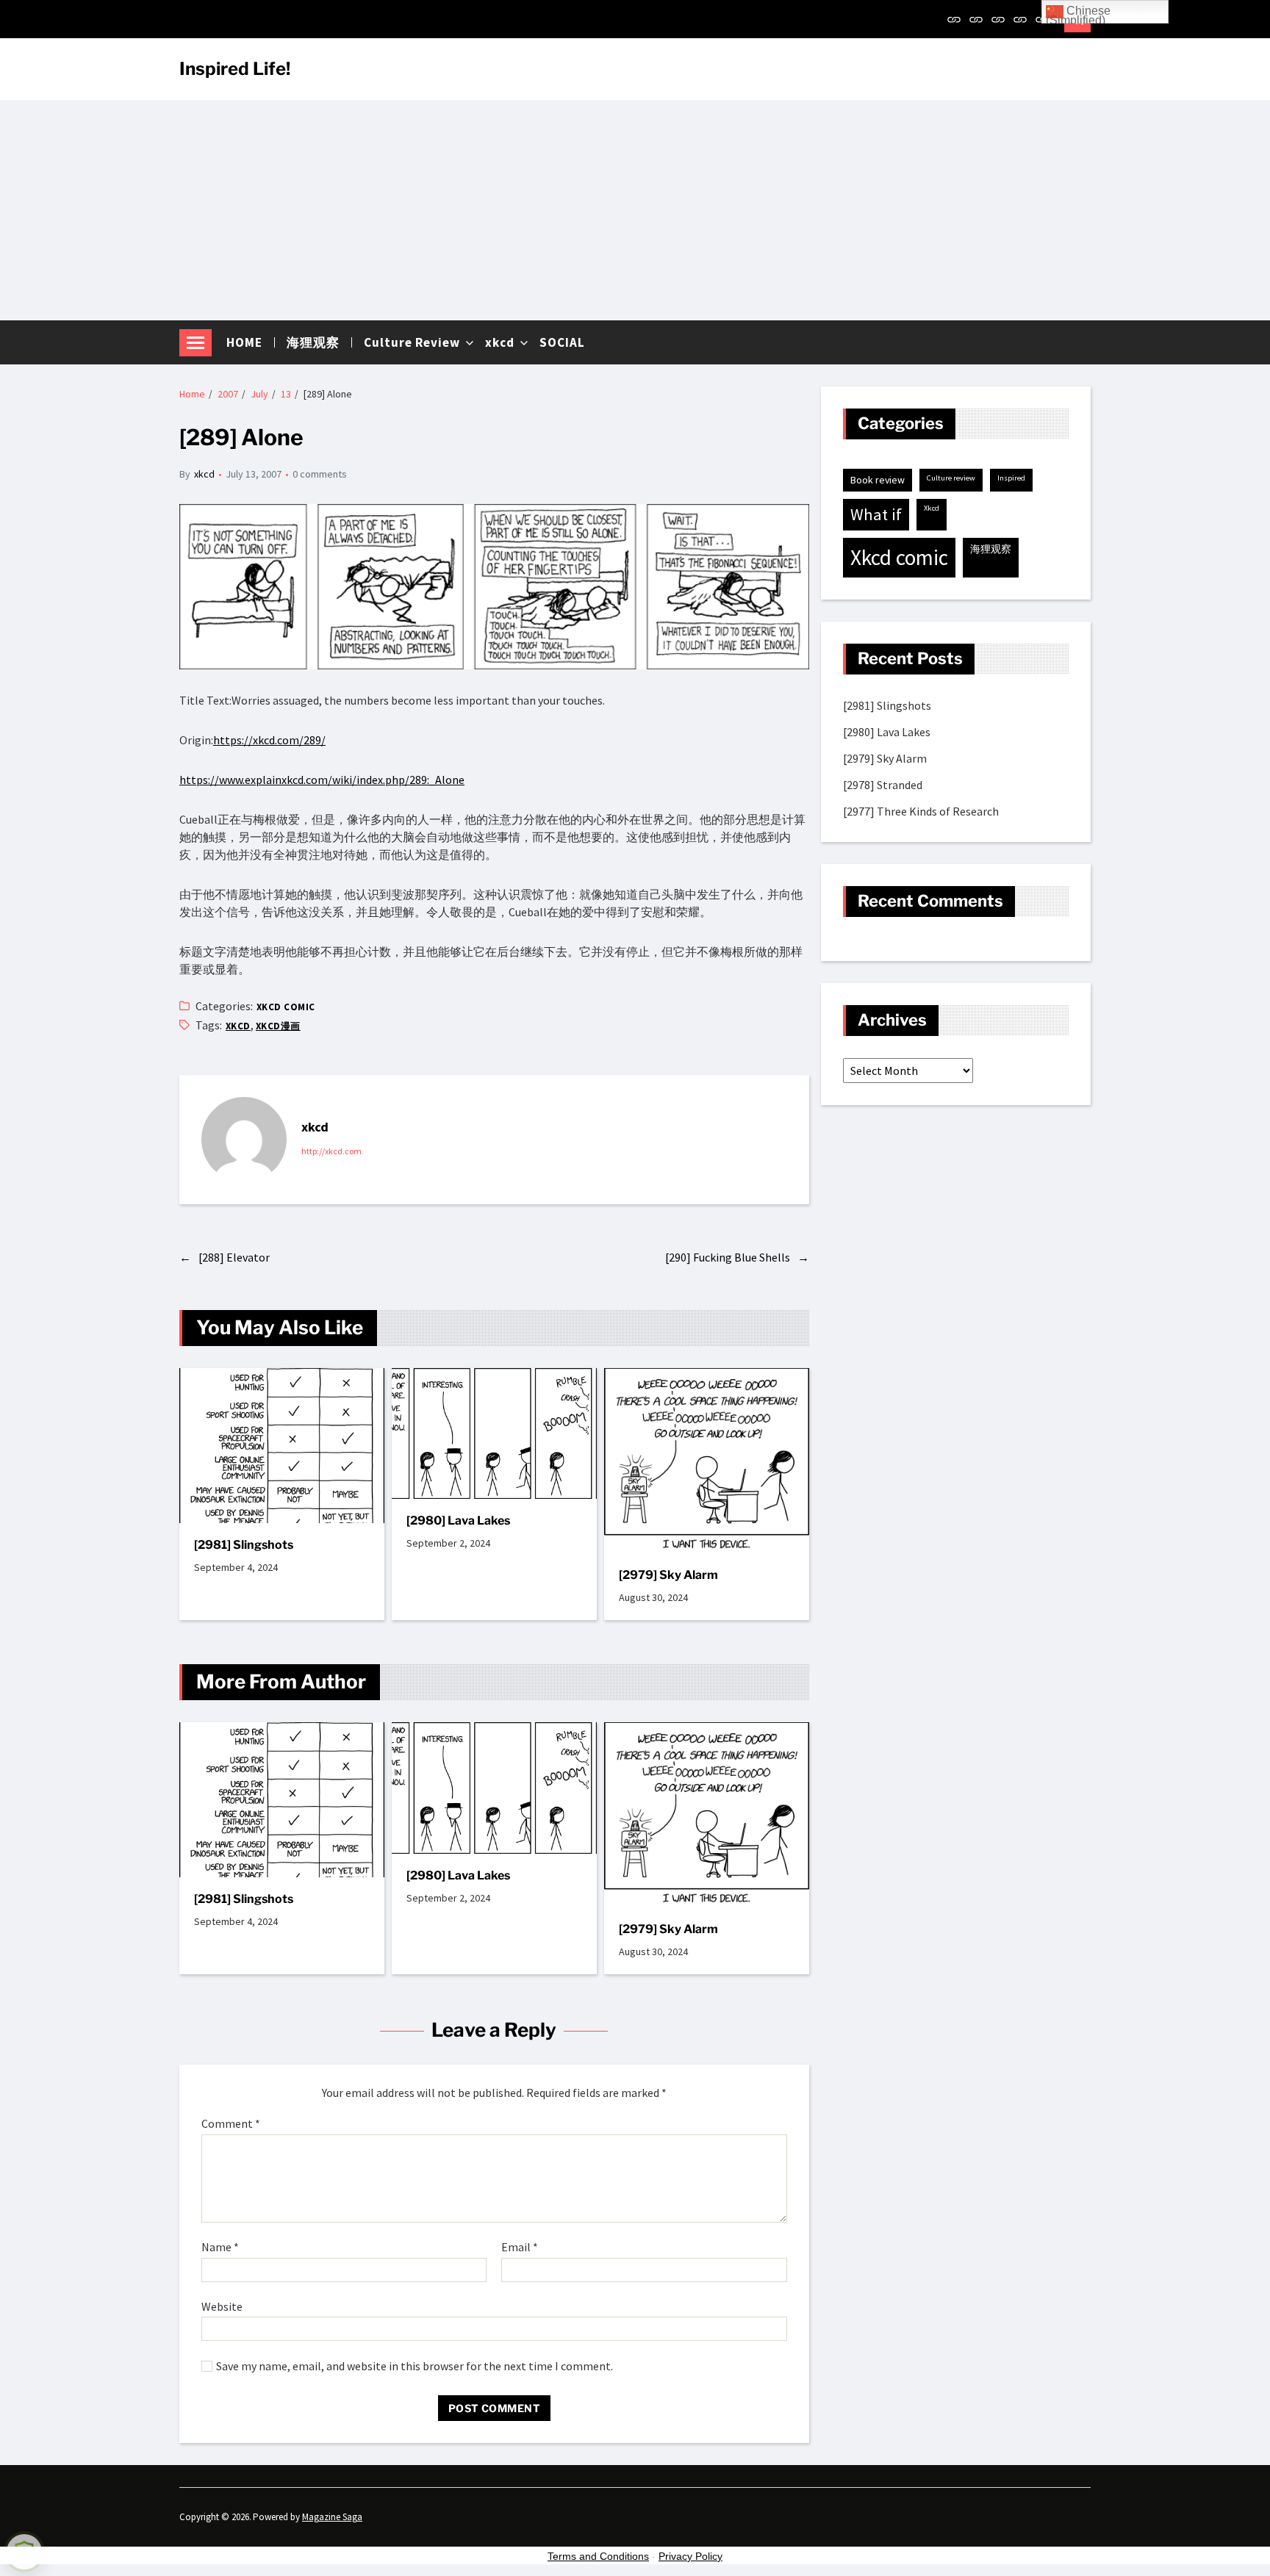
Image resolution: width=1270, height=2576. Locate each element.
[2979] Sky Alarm (668, 1575)
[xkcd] (1020, 19)
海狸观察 (313, 342)
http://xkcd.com (331, 1151)
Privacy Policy (690, 2556)
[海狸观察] (976, 19)
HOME (244, 342)
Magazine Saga (332, 2517)
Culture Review (412, 342)
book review (878, 480)
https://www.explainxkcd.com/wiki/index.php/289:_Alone (322, 780)
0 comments (320, 474)
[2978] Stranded (883, 785)
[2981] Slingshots (244, 1545)
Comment (231, 2124)
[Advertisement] (635, 210)
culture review (951, 478)
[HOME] (954, 19)
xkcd (500, 342)
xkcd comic (286, 1007)
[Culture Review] (998, 19)
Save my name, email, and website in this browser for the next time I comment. (415, 2367)
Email (520, 2248)
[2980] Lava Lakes (458, 1521)
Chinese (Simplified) (1078, 14)
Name (220, 2248)
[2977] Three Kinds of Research (921, 812)
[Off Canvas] (195, 343)
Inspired (1011, 478)
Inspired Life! (235, 69)
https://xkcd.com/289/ (269, 740)
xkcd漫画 (278, 1026)
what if (876, 514)
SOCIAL (562, 342)
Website (222, 2306)
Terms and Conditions (598, 2556)
